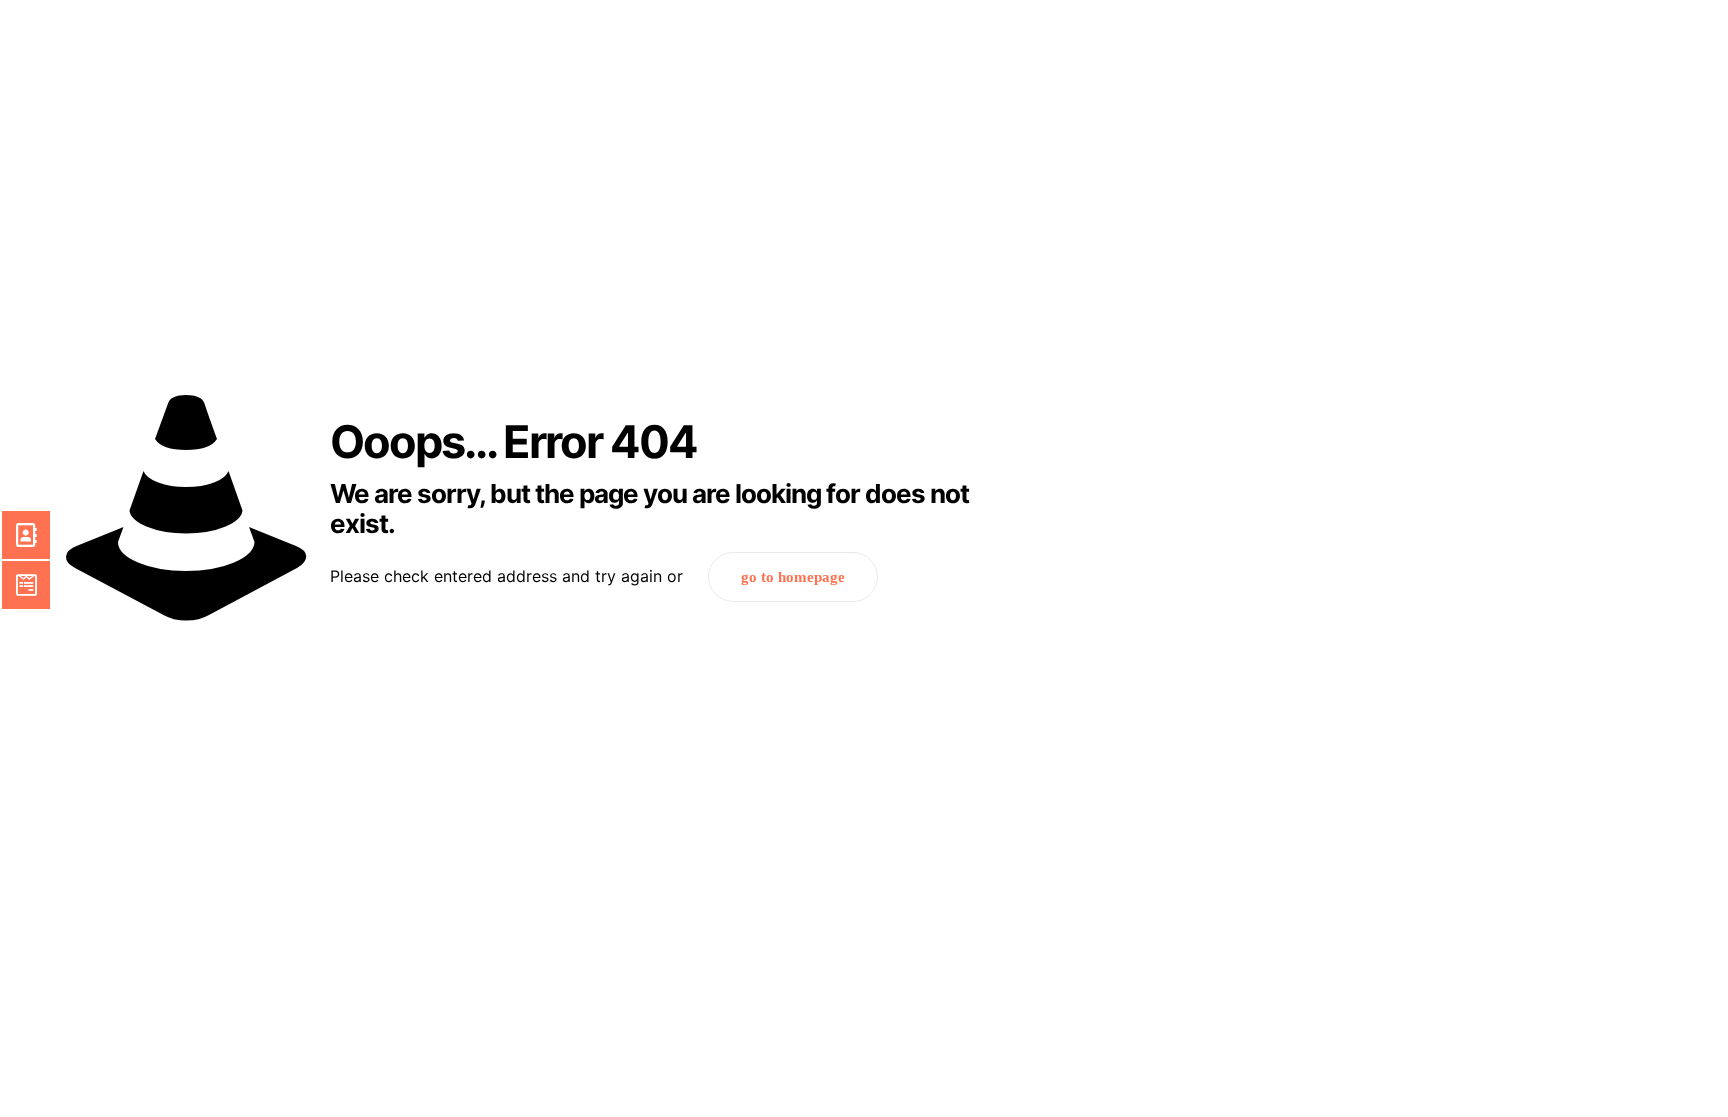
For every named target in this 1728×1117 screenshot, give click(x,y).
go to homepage (793, 577)
